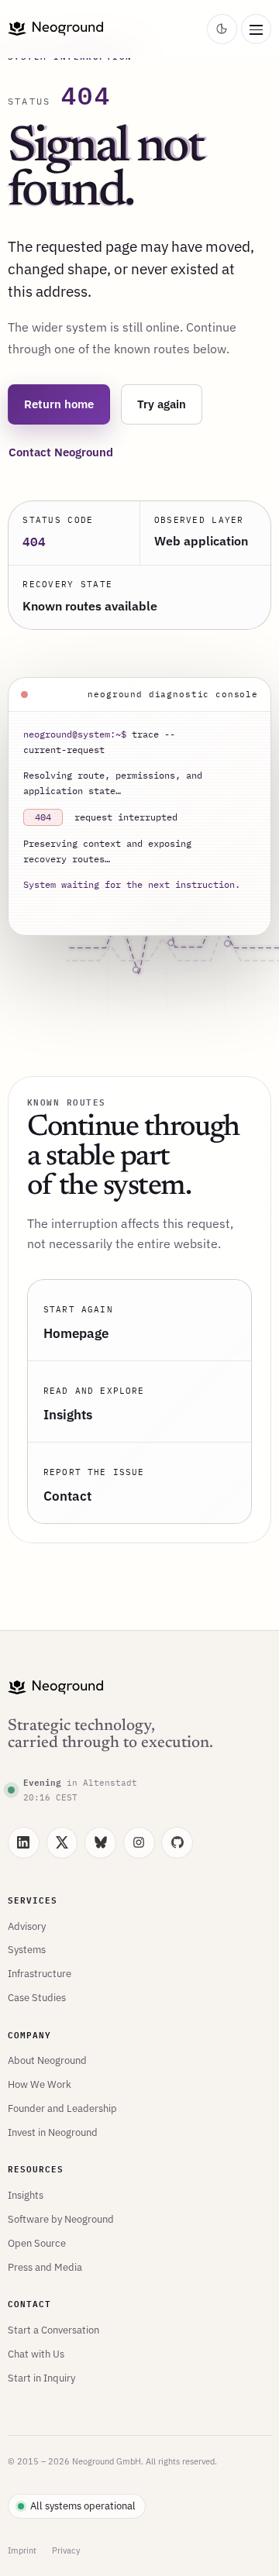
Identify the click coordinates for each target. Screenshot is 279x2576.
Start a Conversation (53, 2330)
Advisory (27, 1926)
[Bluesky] (100, 1843)
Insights (26, 2195)
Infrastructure (40, 1973)
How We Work (40, 2084)
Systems (27, 1949)
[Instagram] (139, 1843)
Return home (59, 404)
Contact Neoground (61, 452)
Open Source (37, 2243)
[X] (62, 1843)
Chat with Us (36, 2354)
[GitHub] (177, 1843)
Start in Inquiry (41, 2378)
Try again (162, 404)
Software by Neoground (61, 2219)
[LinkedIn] (24, 1843)
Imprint (22, 2550)
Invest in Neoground (53, 2132)
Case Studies (37, 1997)
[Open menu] (256, 29)
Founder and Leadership (62, 2108)
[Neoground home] (105, 29)
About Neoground (47, 2060)
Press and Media (45, 2267)
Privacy (66, 2550)
